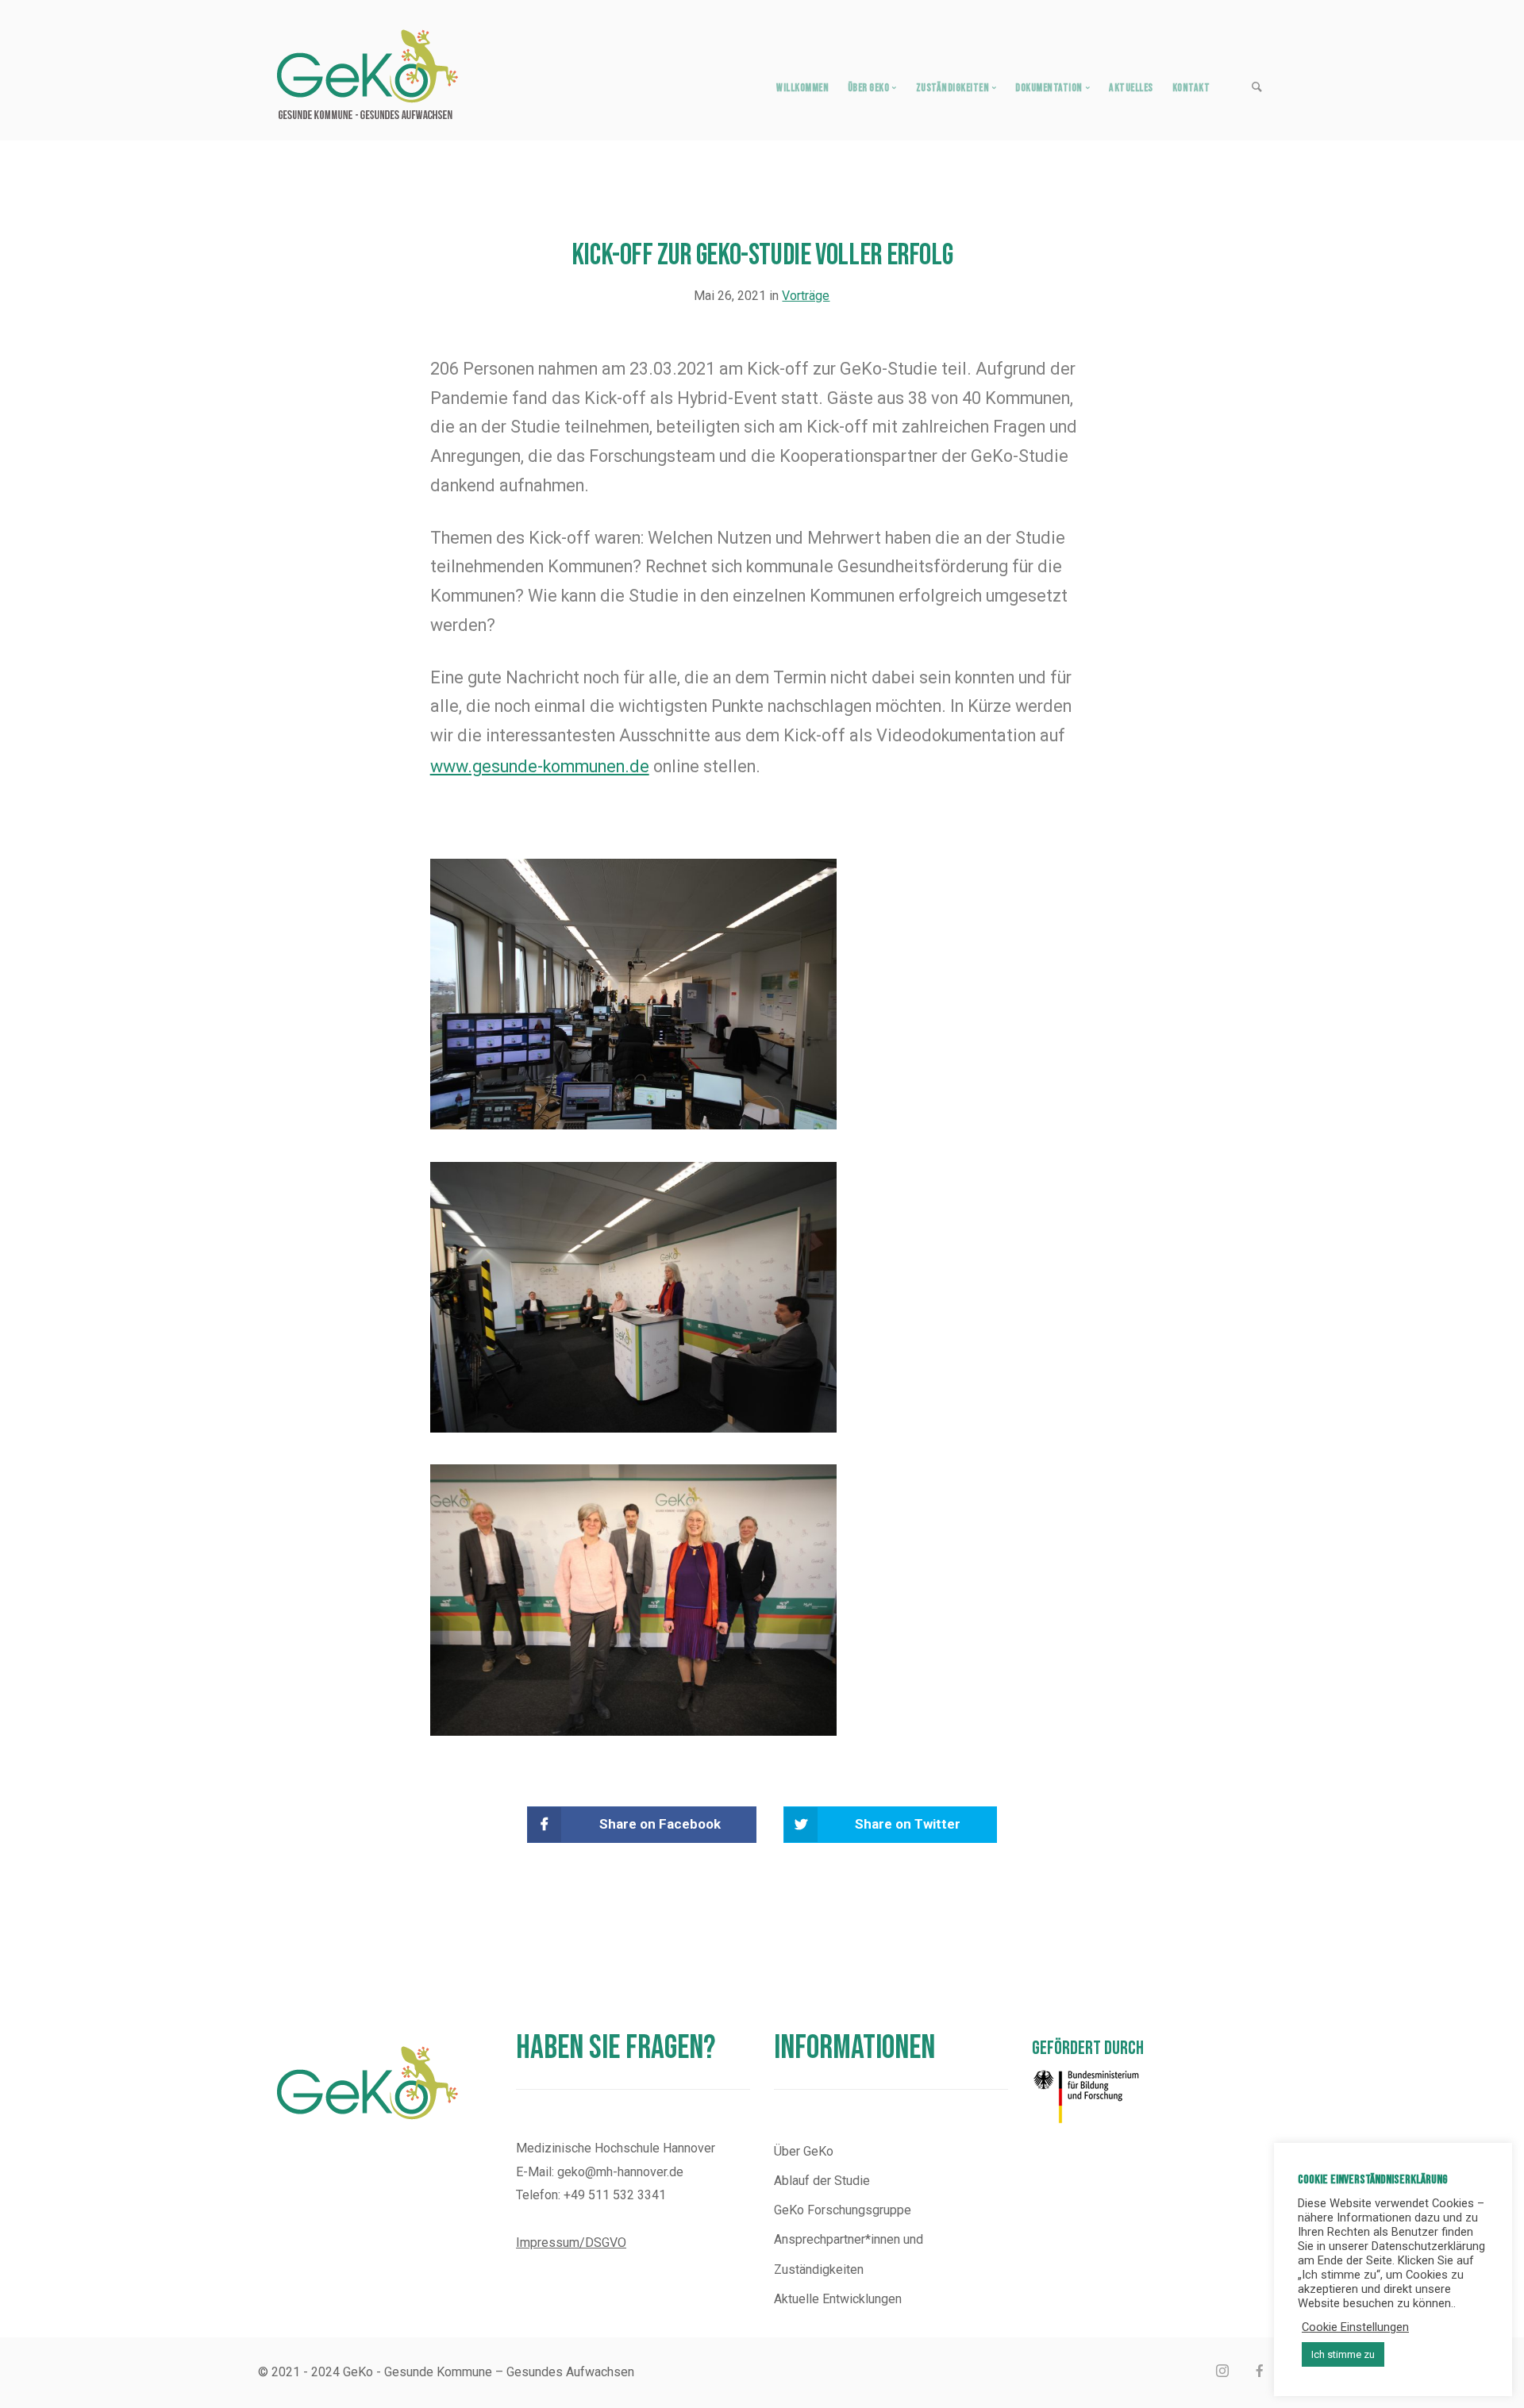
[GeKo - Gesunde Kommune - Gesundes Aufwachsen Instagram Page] (1222, 2372)
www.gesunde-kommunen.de (540, 766)
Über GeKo (804, 2151)
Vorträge (806, 296)
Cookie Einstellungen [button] (1355, 2327)
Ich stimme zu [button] (1343, 2354)
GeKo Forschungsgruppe (843, 2210)
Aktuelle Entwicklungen (838, 2299)
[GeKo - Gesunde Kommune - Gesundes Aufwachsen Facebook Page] (1259, 2372)
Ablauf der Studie (822, 2181)
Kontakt (1191, 88)
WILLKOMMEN (802, 88)
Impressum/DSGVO (571, 2243)
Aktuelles (1131, 88)
